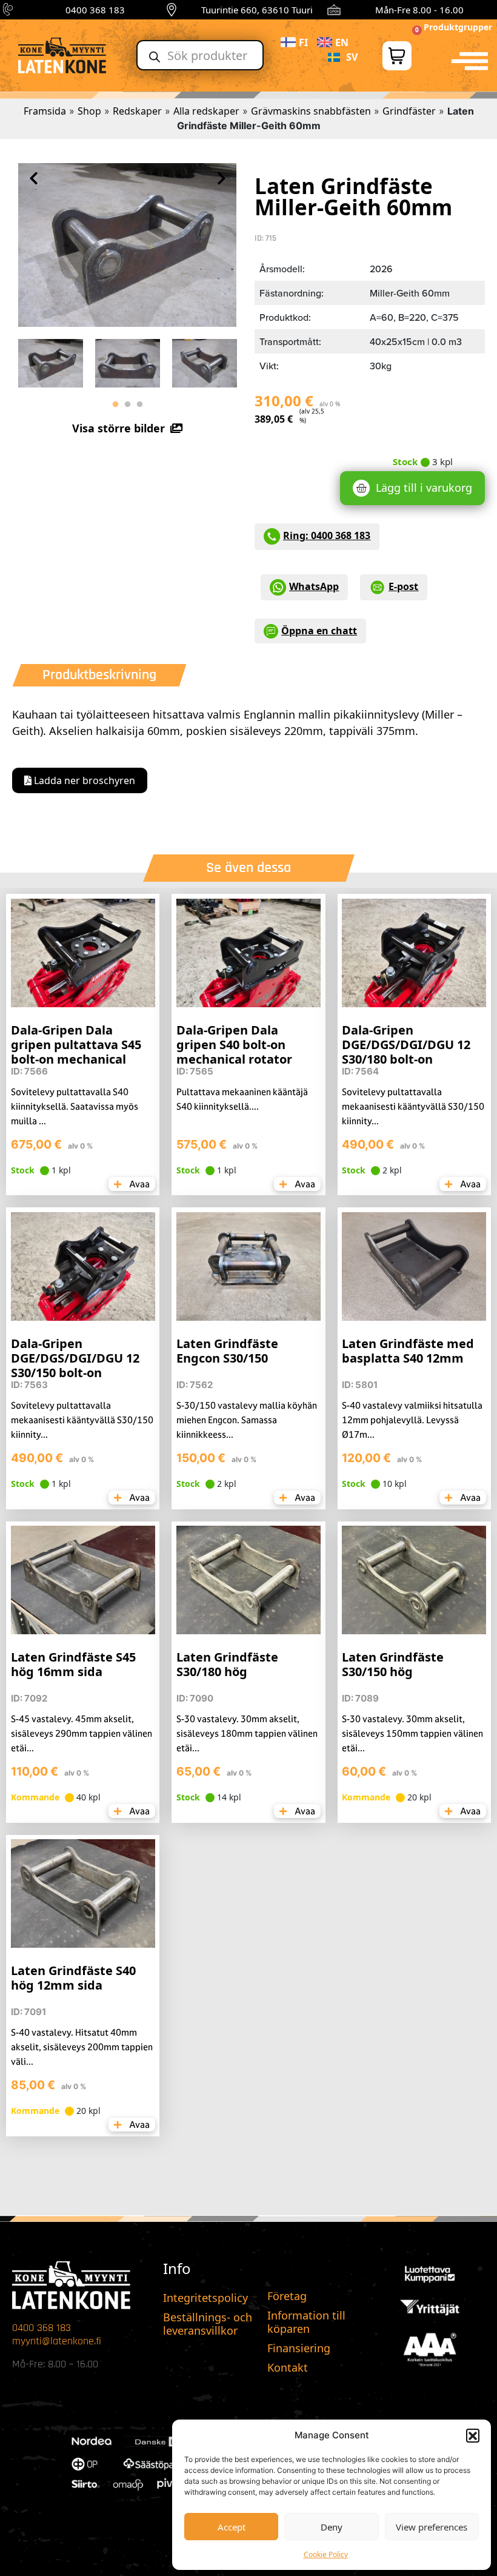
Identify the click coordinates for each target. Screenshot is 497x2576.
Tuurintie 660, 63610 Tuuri (257, 10)
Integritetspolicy (205, 2298)
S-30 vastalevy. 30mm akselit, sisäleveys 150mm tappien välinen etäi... (412, 1733)
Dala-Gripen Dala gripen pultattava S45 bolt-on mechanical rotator (76, 1052)
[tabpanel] (51, 360)
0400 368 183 (95, 10)
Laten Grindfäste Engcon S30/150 (227, 1351)
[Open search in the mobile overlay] (200, 55)
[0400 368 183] (10, 10)
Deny (332, 2527)
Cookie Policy (326, 2554)
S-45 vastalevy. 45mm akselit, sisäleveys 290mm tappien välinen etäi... (82, 1733)
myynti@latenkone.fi (57, 2341)
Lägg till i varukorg (424, 488)
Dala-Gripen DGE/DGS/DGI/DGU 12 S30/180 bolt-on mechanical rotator (406, 1052)
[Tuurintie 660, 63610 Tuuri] (172, 10)
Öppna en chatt (319, 631)
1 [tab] (115, 404)
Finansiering (299, 2348)
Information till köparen (306, 2322)
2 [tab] (127, 404)
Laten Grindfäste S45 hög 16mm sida (73, 1664)
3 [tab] (139, 404)
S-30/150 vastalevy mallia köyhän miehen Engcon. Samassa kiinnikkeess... (247, 1420)
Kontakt (288, 2367)
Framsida (45, 111)
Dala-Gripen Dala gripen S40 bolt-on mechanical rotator (234, 1045)
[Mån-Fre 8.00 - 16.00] (334, 10)
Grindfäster (409, 111)
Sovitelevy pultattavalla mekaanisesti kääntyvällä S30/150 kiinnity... (413, 1106)
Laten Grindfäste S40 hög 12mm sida (73, 1978)
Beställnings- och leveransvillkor (208, 2324)
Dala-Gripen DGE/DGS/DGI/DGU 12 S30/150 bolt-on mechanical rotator (75, 1365)
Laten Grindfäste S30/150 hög (393, 1664)
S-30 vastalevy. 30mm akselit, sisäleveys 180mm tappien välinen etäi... (247, 1733)
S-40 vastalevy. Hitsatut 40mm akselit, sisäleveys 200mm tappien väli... (82, 2047)
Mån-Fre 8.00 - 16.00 (419, 10)
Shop (89, 111)
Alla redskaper (206, 111)
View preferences (432, 2527)
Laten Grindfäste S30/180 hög (227, 1664)
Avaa (138, 1184)
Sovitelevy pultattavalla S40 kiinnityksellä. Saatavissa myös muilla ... (75, 1106)
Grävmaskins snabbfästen (311, 111)
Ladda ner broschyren (83, 780)
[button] (473, 2435)
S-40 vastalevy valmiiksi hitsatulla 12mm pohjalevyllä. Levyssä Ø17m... (412, 1420)
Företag (287, 2296)
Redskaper (137, 111)
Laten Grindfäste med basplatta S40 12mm (408, 1351)
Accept (232, 2527)
